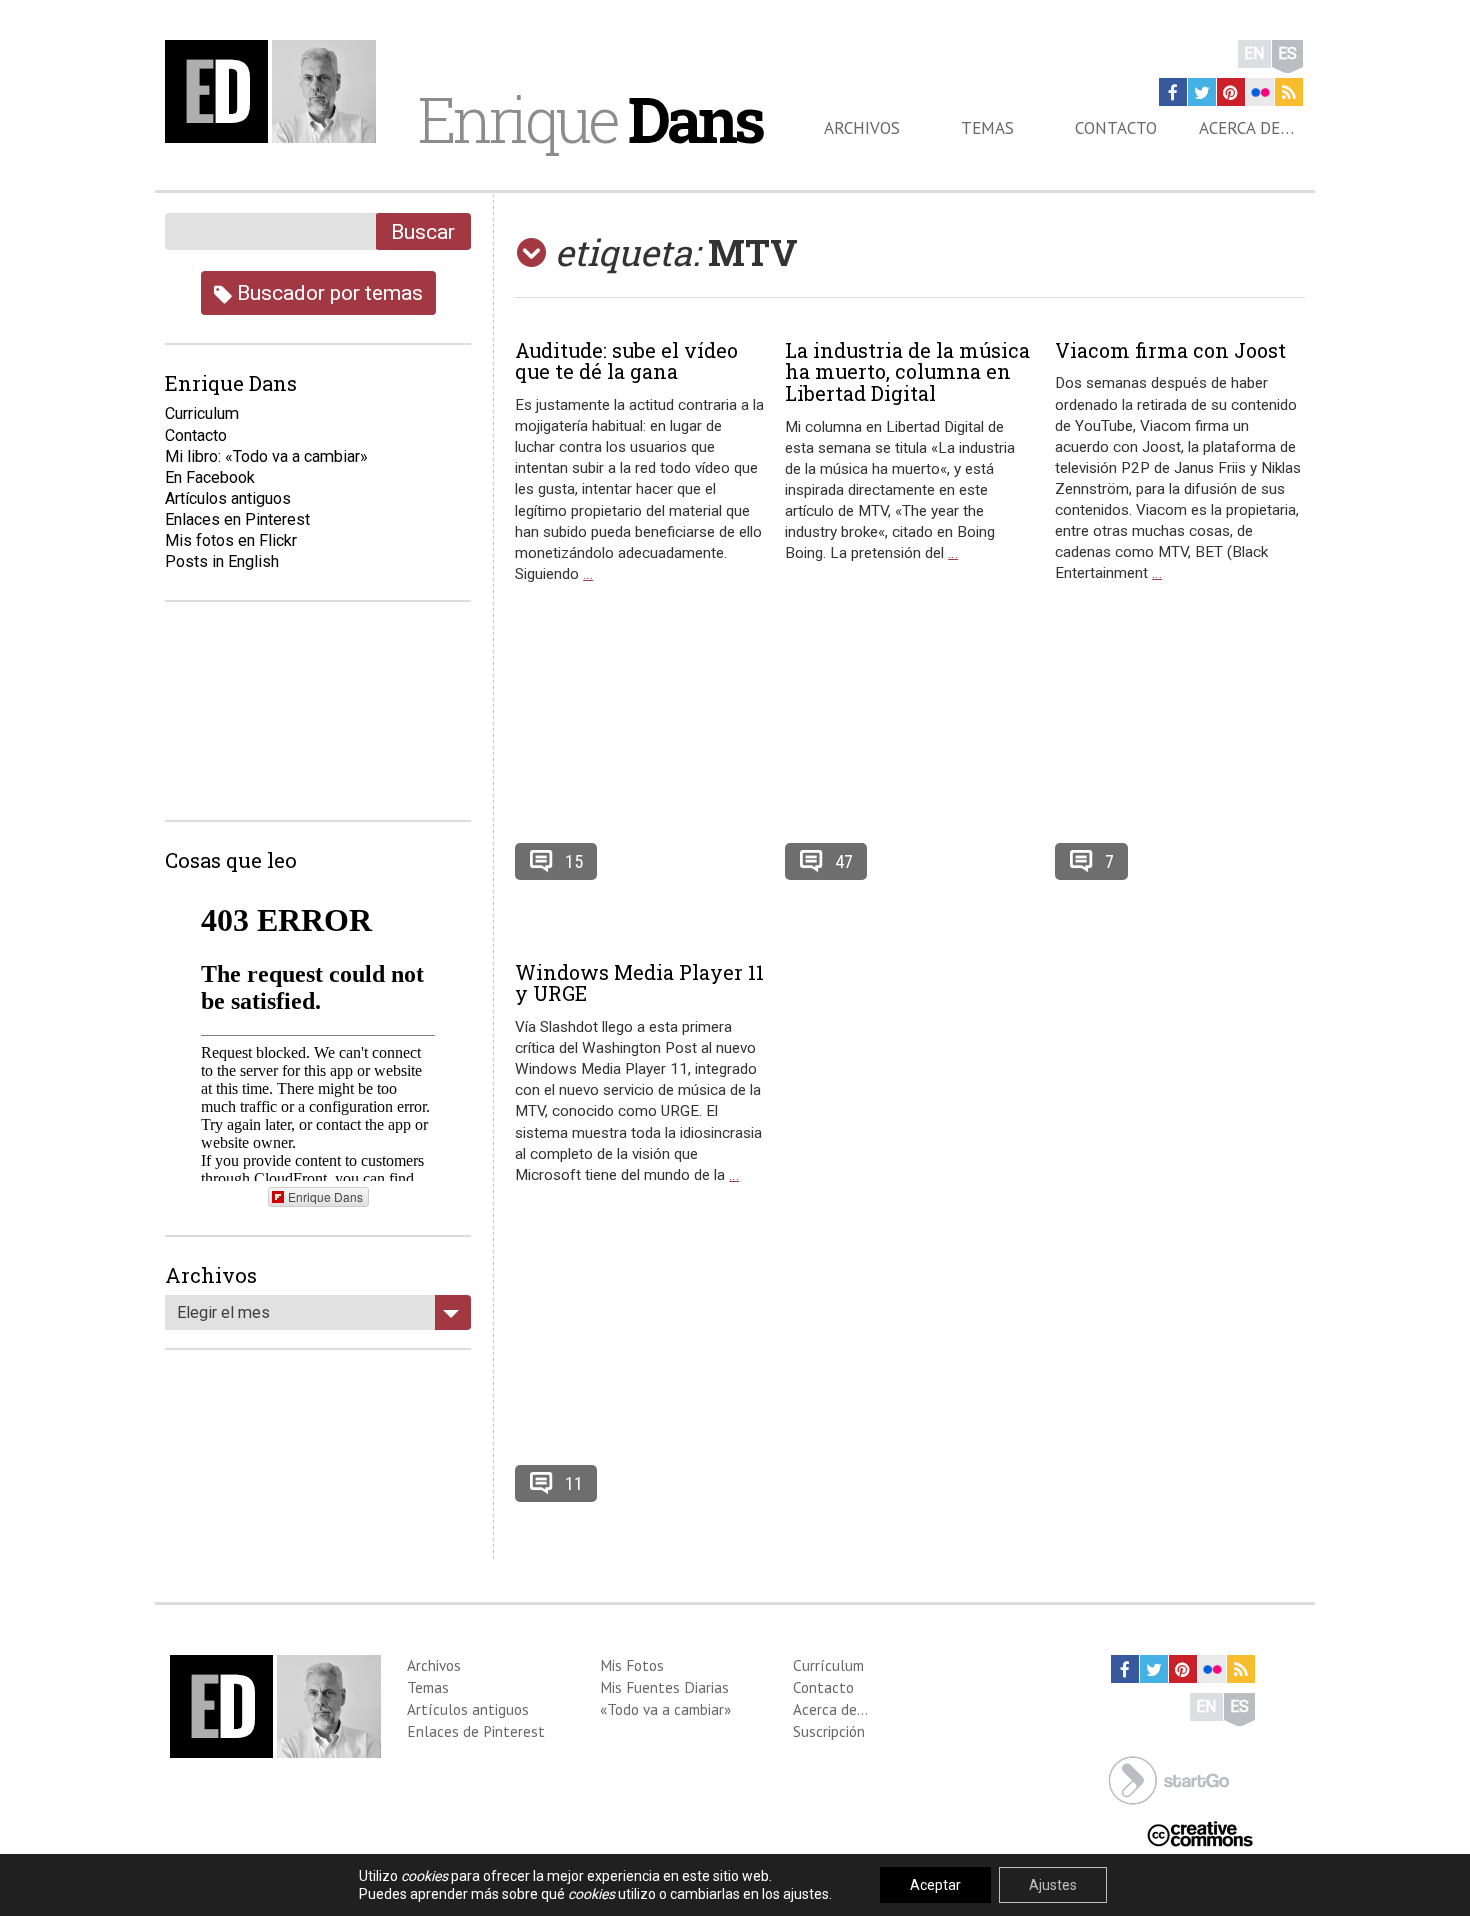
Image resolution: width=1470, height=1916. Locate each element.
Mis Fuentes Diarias (664, 1687)
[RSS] (1289, 92)
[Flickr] (1260, 92)
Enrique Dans (325, 1196)
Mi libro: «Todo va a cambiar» (266, 456)
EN (1254, 53)
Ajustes (1053, 1885)
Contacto (1116, 128)
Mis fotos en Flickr (231, 540)
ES (1287, 53)
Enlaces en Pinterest (237, 519)
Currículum (828, 1665)
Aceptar (935, 1885)
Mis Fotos (632, 1665)
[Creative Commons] (1200, 1832)
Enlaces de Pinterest (476, 1731)
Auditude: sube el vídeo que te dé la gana (626, 361)
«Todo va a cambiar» (665, 1709)
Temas (987, 128)
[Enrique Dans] (276, 91)
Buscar (423, 231)
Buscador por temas (327, 292)
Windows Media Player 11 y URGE (639, 983)
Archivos (862, 128)
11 (574, 1483)
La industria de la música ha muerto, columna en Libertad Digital (907, 372)
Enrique (590, 119)
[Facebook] (1173, 92)
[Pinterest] (1231, 92)
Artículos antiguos (228, 498)
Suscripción (829, 1731)
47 (844, 861)
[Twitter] (1202, 92)
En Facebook (210, 477)
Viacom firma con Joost (1170, 350)
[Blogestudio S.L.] (1169, 1778)
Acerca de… (1246, 128)
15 (574, 861)
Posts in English (222, 561)
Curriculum (202, 413)
